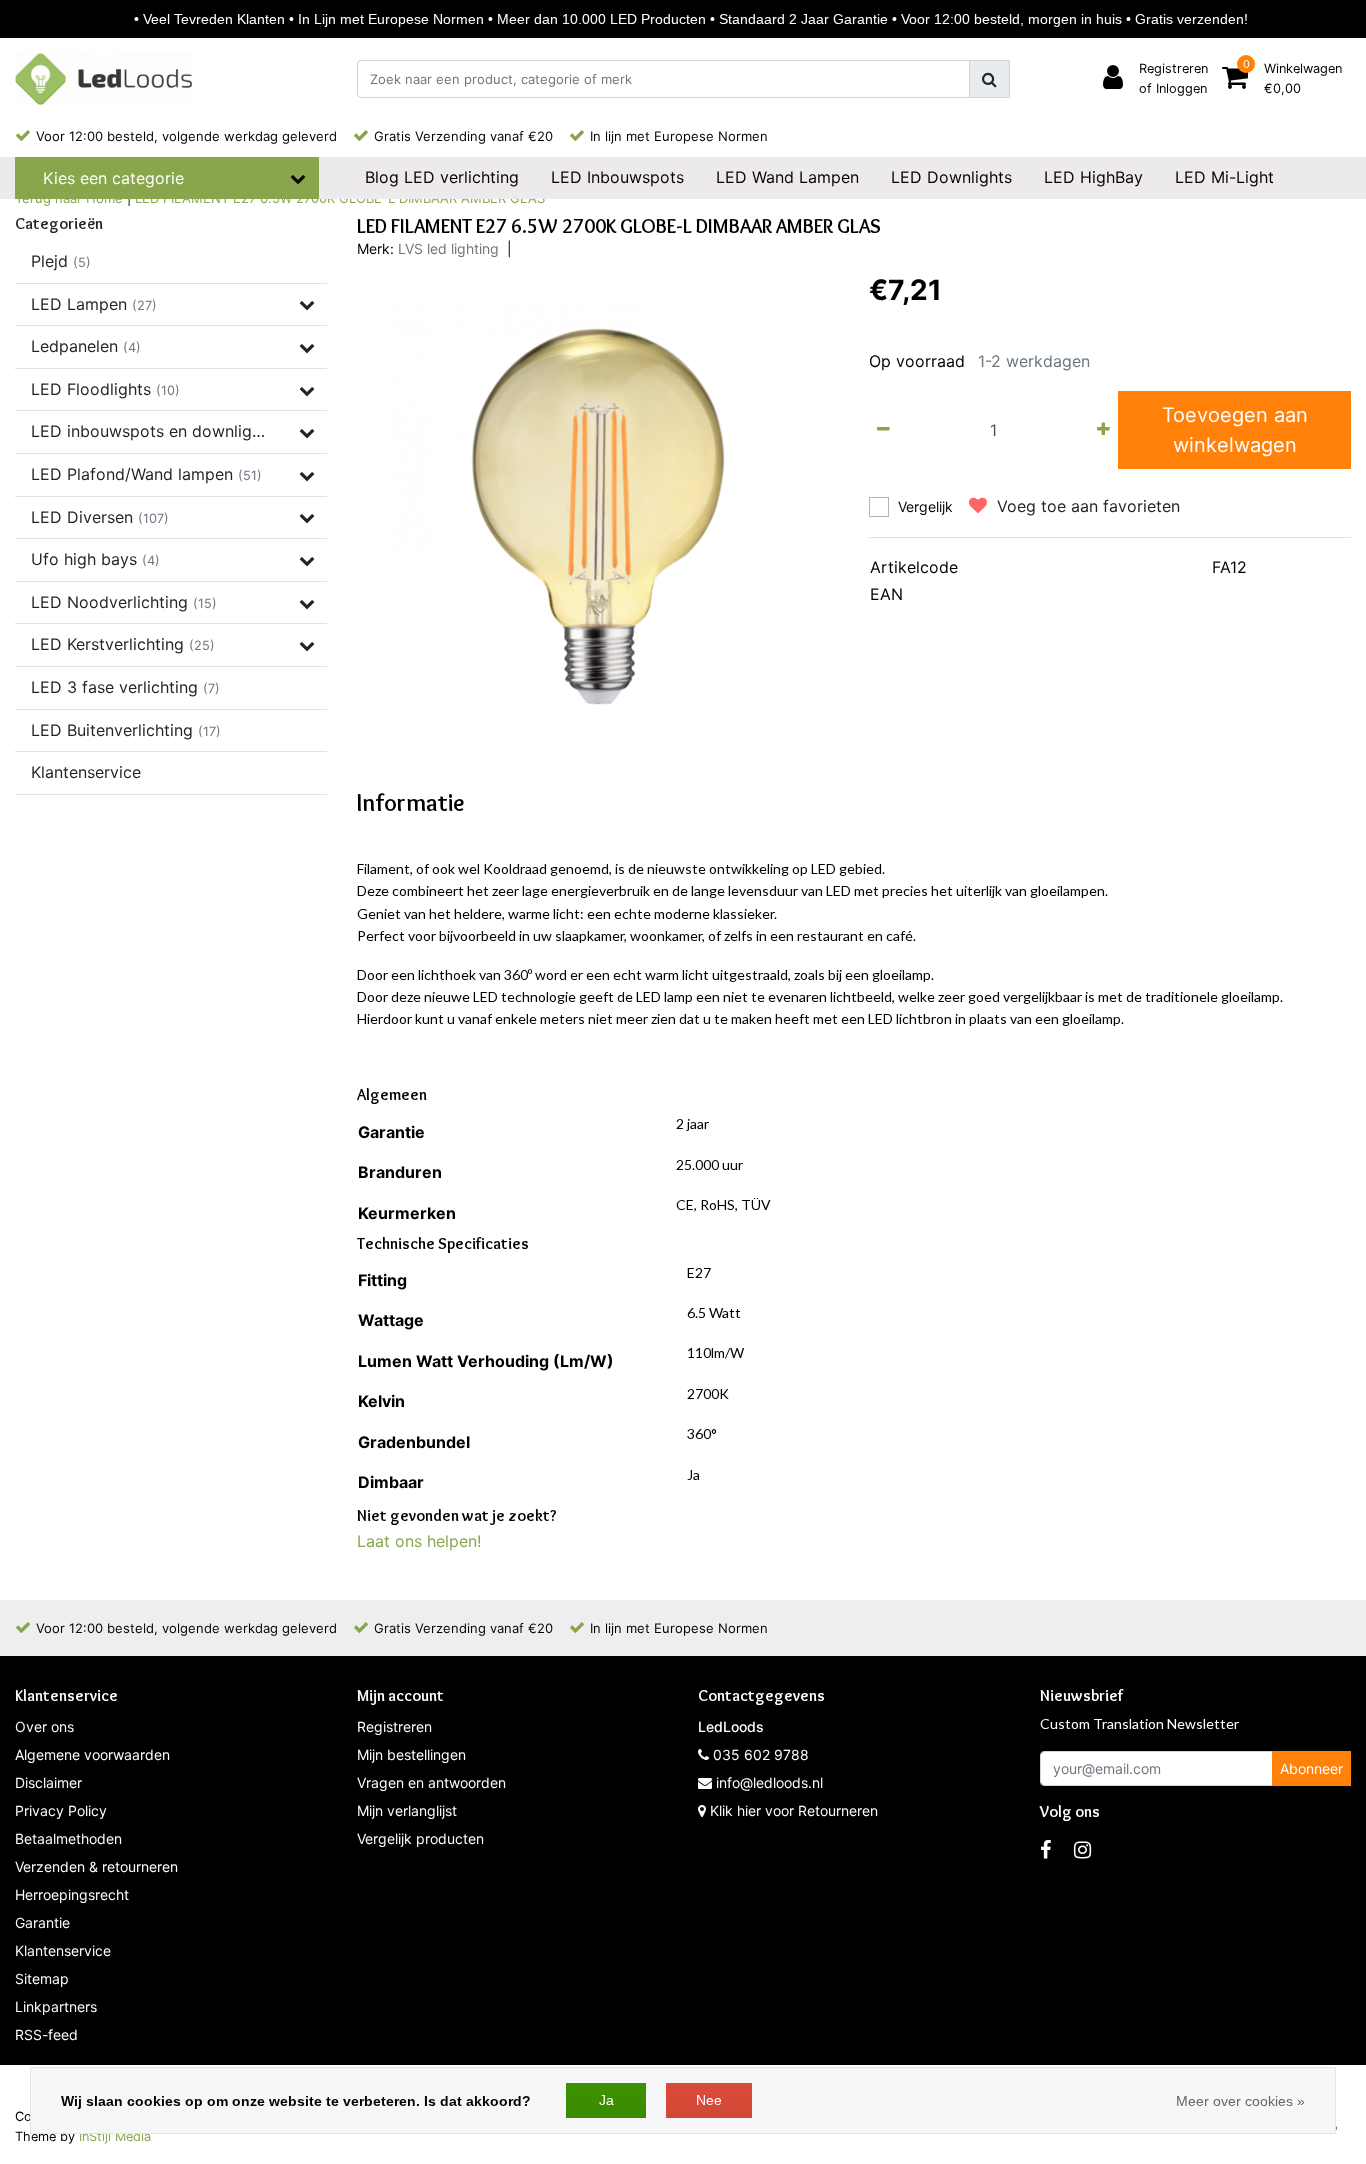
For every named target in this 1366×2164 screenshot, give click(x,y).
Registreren (394, 1726)
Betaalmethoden (68, 1838)
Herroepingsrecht (72, 1894)
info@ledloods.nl (769, 1782)
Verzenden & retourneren (96, 1866)
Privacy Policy (61, 1810)
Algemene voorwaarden (92, 1754)
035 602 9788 (759, 1754)
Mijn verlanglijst (407, 1810)
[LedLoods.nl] (103, 79)
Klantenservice (63, 1950)
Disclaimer (48, 1782)
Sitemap (42, 1978)
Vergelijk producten (420, 1838)
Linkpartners (56, 2006)
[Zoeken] (989, 79)
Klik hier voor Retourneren (794, 1810)
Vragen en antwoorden (431, 1782)
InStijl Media (115, 2136)
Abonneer (1311, 1768)
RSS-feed (46, 2034)
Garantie (42, 1922)
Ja (606, 2100)
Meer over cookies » (1240, 2101)
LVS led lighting (448, 248)
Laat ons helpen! (419, 1541)
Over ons (44, 1726)
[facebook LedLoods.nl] (1045, 1850)
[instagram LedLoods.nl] (1082, 1850)
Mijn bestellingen (411, 1754)
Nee (709, 2100)
